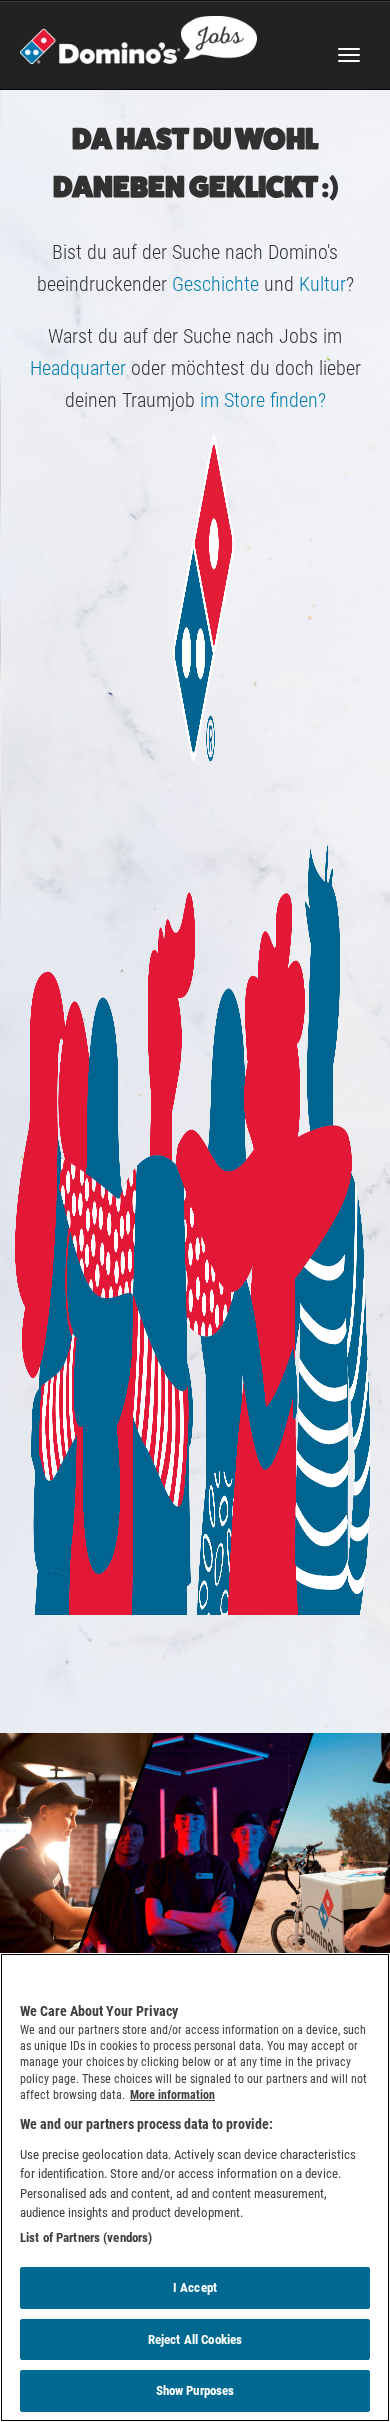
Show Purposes (195, 2390)
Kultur (322, 284)
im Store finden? (263, 400)
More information (172, 2095)
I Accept (195, 2287)
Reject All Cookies (195, 2339)
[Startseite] (138, 38)
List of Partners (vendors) (86, 2237)
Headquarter (78, 368)
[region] (195, 2187)
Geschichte (213, 284)
